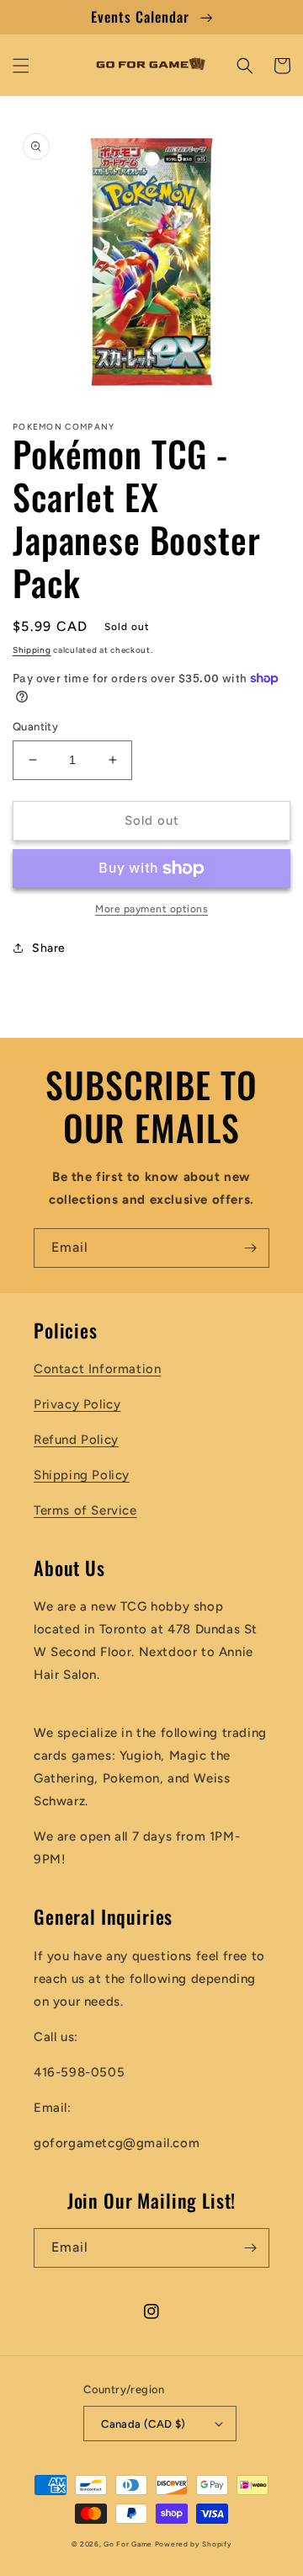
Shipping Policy (82, 1475)
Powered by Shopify (194, 2544)
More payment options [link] (151, 909)
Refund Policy (76, 1440)
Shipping (32, 650)
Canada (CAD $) (144, 2424)
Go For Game (128, 2544)
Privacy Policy (77, 1404)
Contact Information (97, 1369)
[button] (21, 66)
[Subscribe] (250, 1248)
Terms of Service (85, 1510)
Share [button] (49, 948)
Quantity (35, 727)
